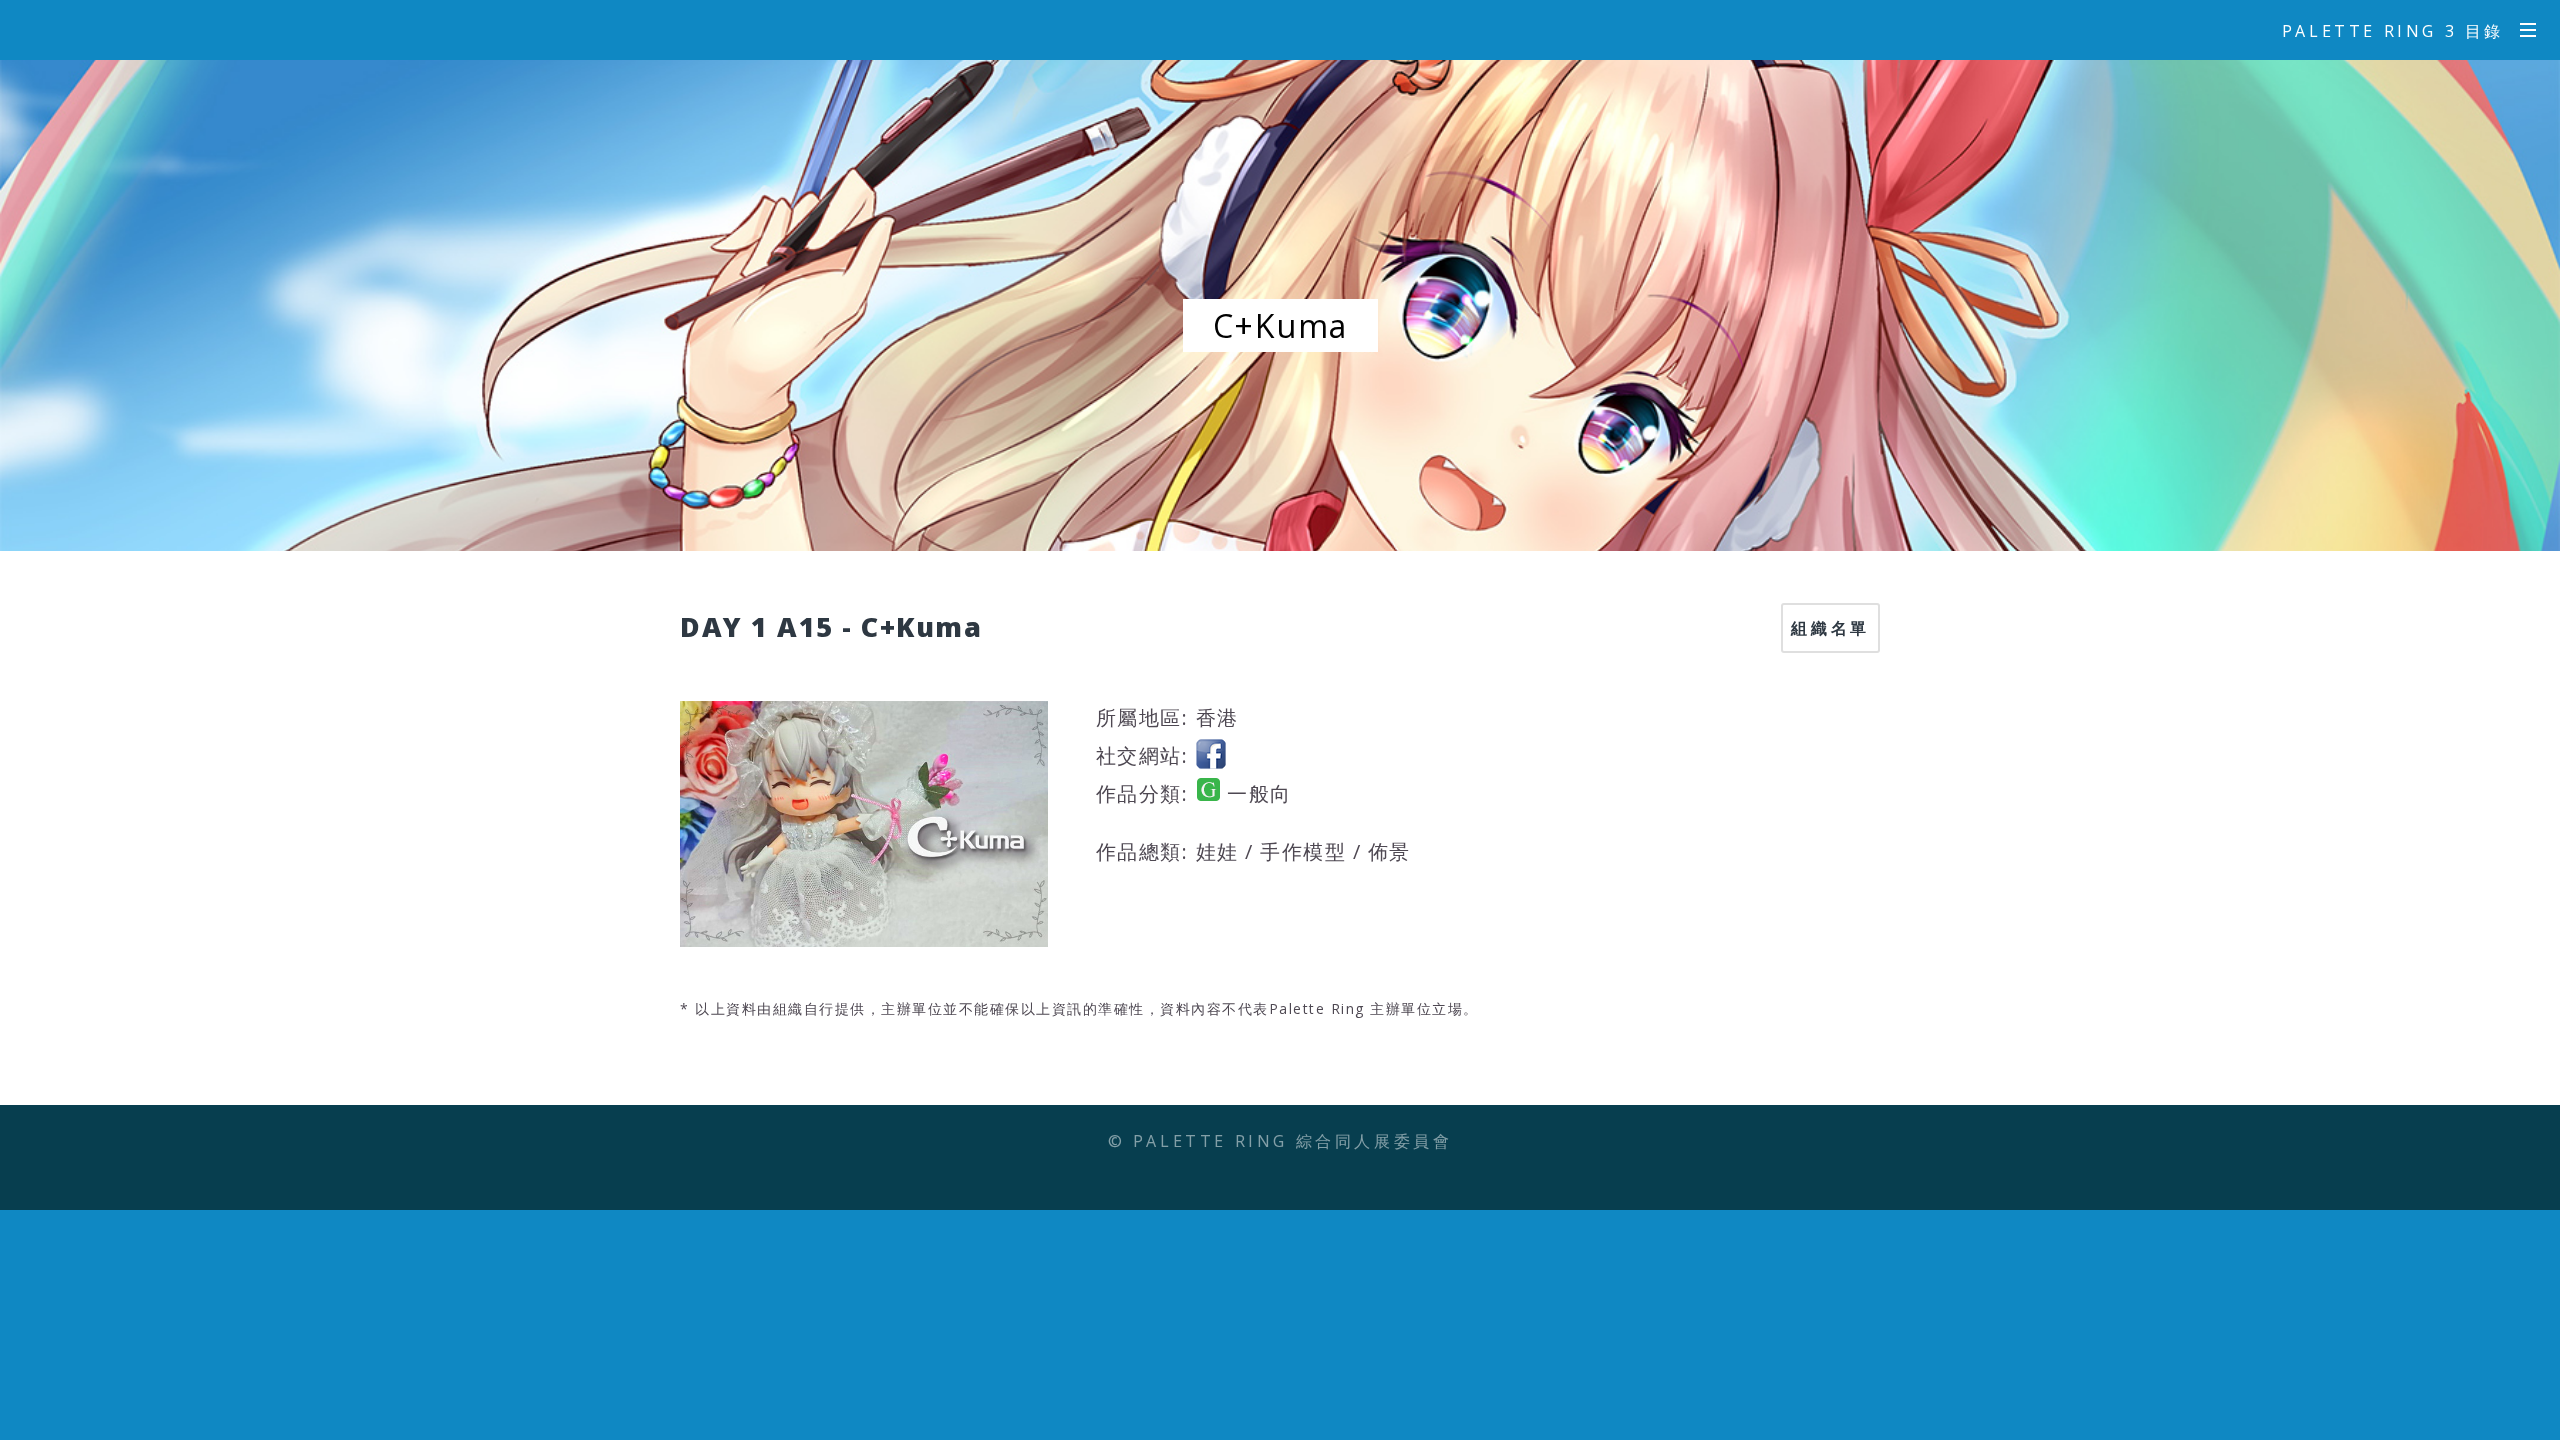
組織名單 (1830, 628)
